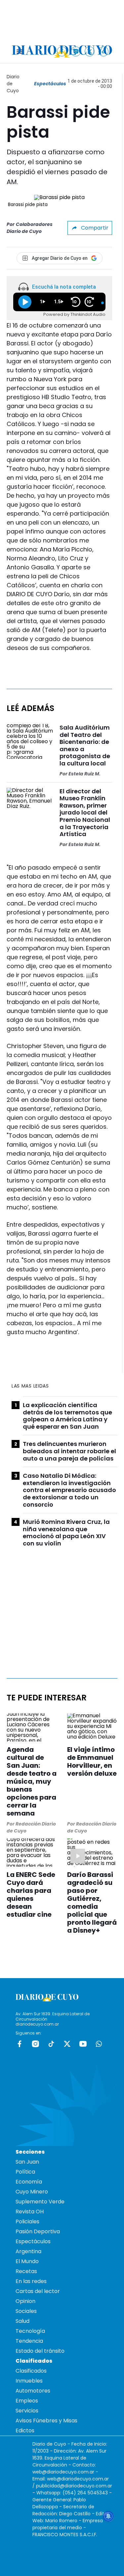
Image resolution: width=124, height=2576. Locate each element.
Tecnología (30, 2331)
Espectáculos (50, 84)
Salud (22, 2321)
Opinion (25, 2301)
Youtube (83, 2044)
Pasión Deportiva (38, 2231)
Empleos (27, 2401)
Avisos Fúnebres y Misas (46, 2421)
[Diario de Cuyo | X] (90, 51)
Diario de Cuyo (13, 84)
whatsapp (99, 2044)
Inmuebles (29, 2381)
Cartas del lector (38, 2291)
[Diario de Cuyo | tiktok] (104, 51)
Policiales (27, 2221)
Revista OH (30, 2212)
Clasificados (31, 2371)
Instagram (35, 2044)
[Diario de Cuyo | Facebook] (62, 51)
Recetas (26, 2271)
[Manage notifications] (108, 2516)
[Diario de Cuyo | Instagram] (76, 51)
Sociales (26, 2311)
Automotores (33, 2391)
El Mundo (27, 2261)
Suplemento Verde (40, 2202)
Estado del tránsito (40, 2351)
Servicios (27, 2411)
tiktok (51, 2044)
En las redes (31, 2281)
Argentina (28, 2251)
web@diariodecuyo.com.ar (63, 2472)
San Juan (27, 2162)
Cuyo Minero (32, 2192)
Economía (29, 2182)
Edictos (25, 2431)
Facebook (20, 2044)
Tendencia (29, 2341)
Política (25, 2172)
